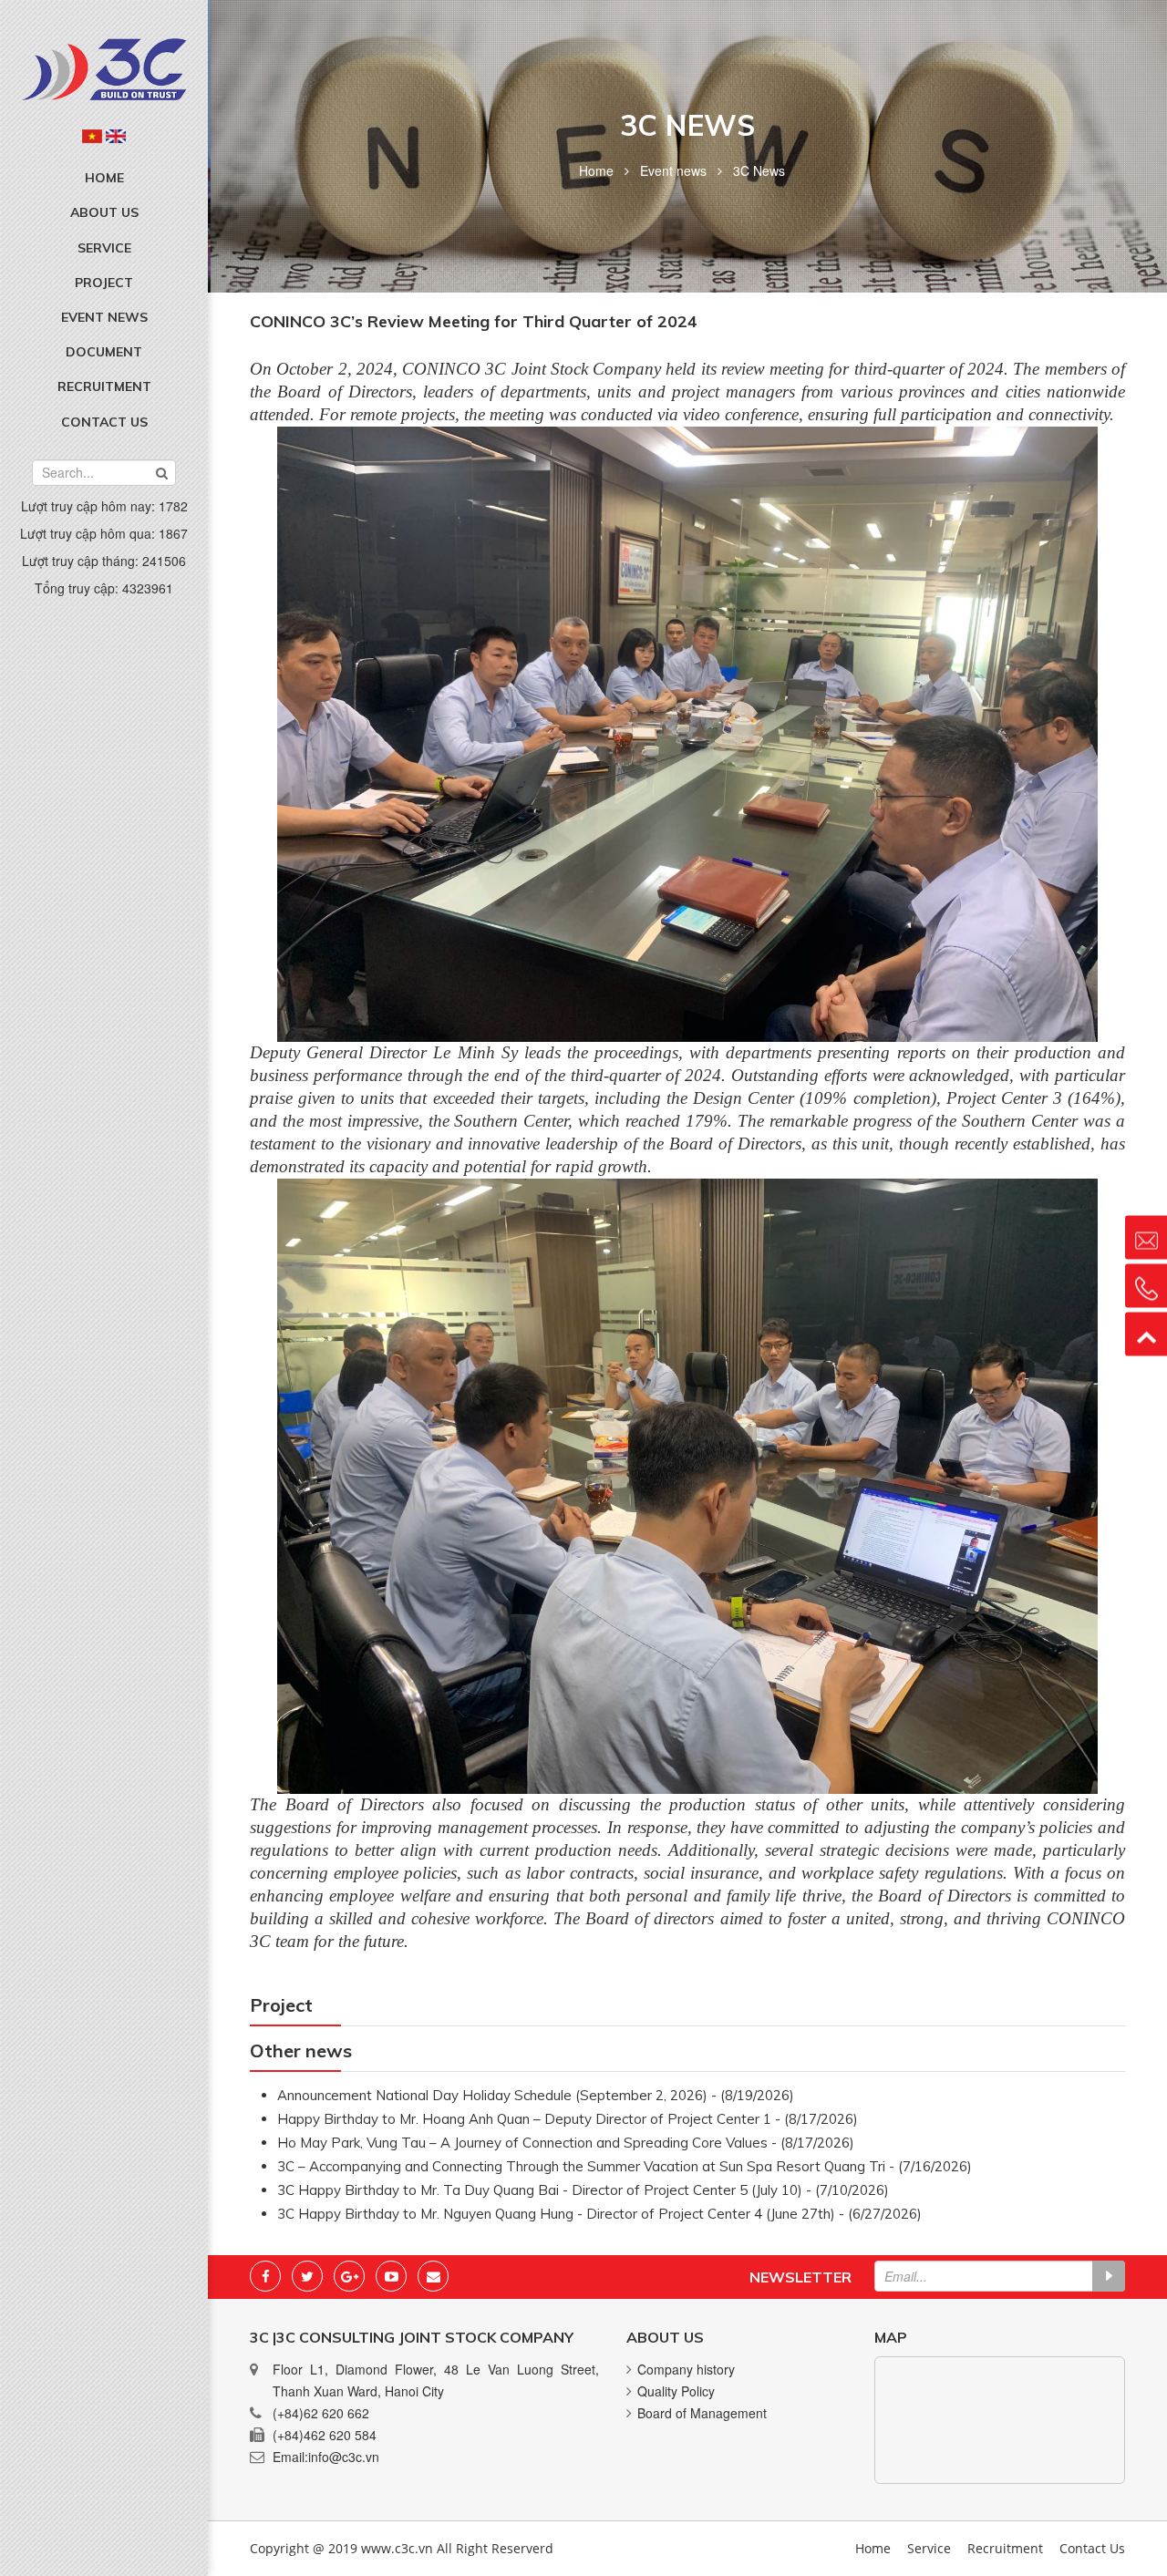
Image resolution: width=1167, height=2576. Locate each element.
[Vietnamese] (92, 136)
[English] (116, 136)
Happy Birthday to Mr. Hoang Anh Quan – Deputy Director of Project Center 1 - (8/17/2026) (568, 2119)
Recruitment (104, 386)
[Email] (433, 2276)
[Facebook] (265, 2276)
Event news (104, 317)
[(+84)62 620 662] (1146, 1286)
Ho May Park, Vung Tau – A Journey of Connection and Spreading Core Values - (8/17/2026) (566, 2143)
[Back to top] (1146, 1334)
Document (104, 352)
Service (104, 248)
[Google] (349, 2276)
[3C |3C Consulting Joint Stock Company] (104, 67)
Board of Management (702, 2413)
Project (104, 283)
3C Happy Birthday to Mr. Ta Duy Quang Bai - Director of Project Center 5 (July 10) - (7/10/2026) (583, 2190)
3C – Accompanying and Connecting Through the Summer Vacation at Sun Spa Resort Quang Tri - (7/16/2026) (625, 2166)
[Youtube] (391, 2276)
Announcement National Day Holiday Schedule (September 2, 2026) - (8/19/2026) (536, 2095)
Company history (686, 2369)
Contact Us (104, 422)
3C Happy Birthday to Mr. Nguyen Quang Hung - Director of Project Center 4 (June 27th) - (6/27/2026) (599, 2214)
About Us (104, 212)
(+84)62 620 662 (321, 2413)
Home (104, 178)
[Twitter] (307, 2276)
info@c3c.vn (344, 2457)
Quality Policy (676, 2391)
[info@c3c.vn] (1146, 1238)
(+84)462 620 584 (325, 2435)
